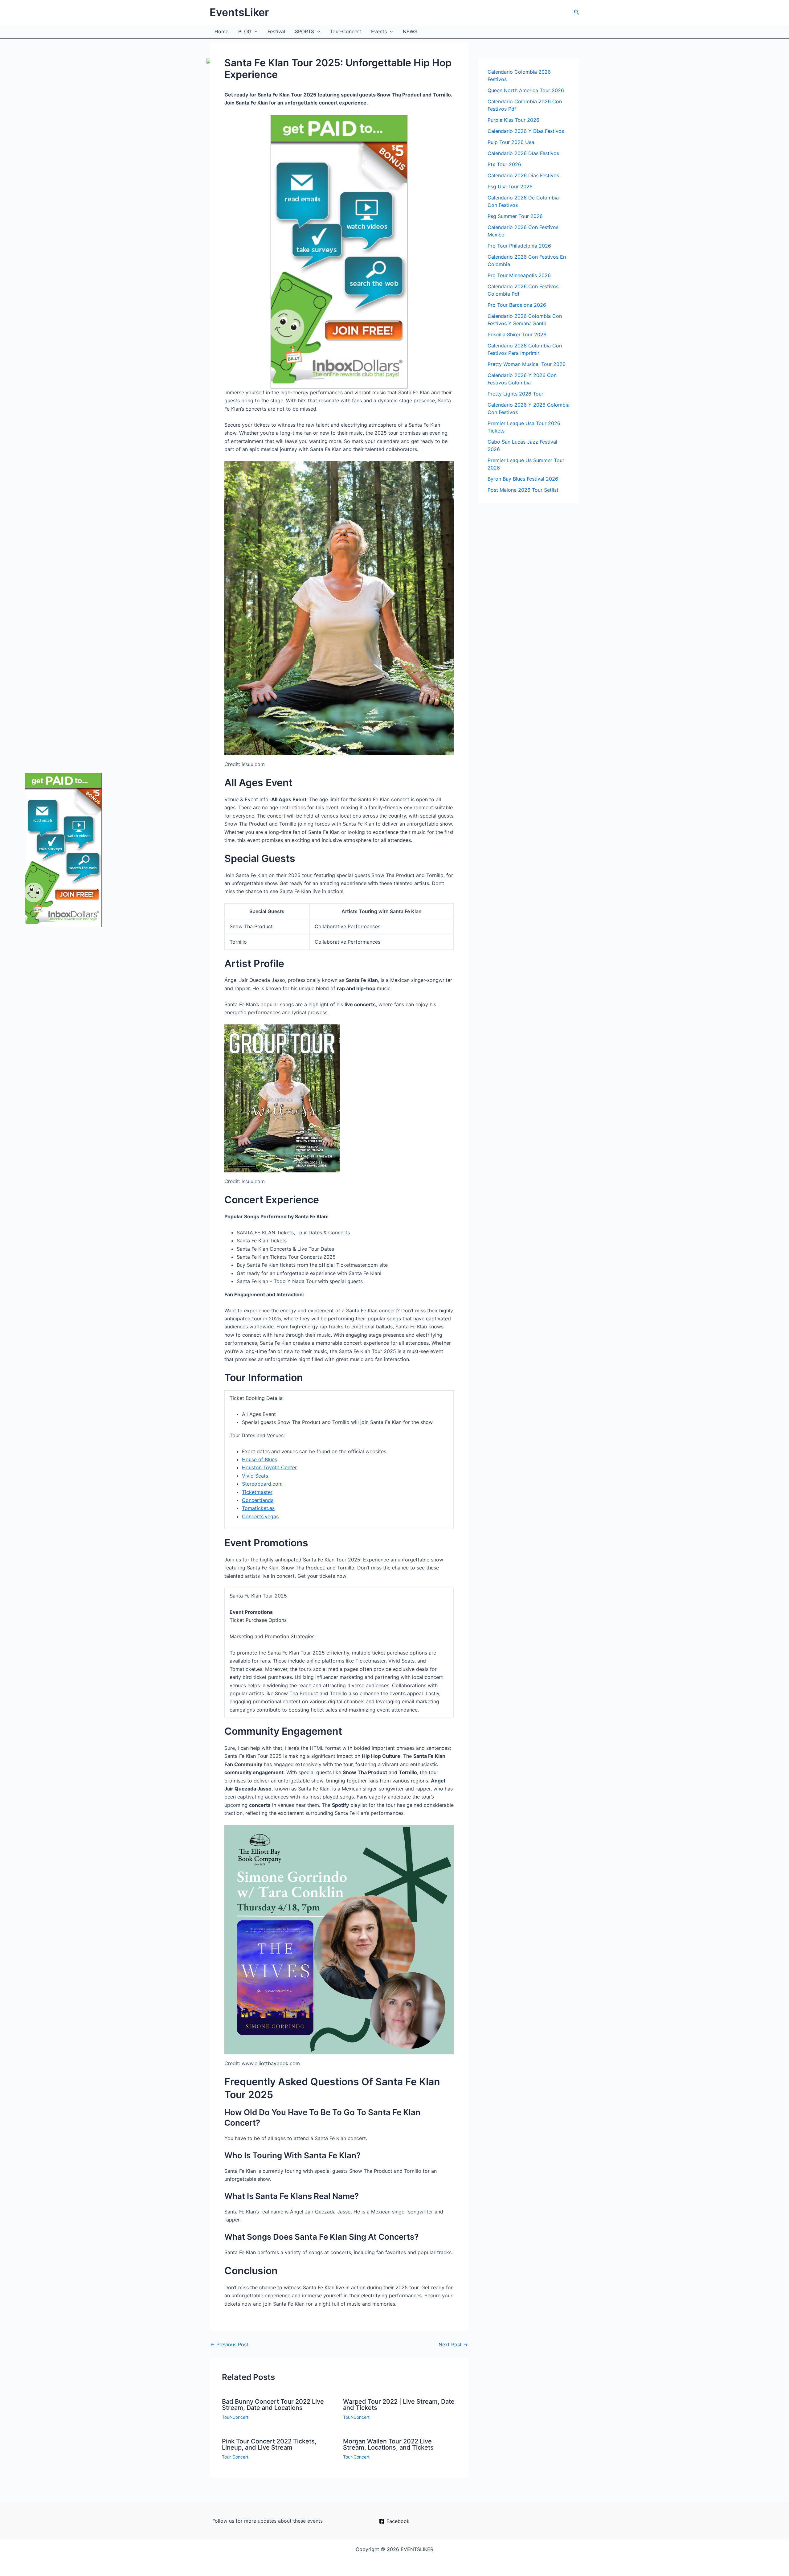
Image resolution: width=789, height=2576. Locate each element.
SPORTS (305, 31)
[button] (577, 12)
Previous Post (229, 2344)
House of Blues (260, 1459)
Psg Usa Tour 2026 (510, 187)
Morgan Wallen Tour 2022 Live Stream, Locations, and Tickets (388, 2444)
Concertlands (258, 1500)
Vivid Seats (255, 1476)
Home (221, 31)
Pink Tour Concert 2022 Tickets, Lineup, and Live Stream (269, 2444)
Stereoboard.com (262, 1484)
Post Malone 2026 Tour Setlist (523, 490)
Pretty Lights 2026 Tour (515, 394)
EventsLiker (239, 12)
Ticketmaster (257, 1492)
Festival (276, 31)
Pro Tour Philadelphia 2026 (519, 246)
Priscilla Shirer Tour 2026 (517, 334)
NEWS (410, 31)
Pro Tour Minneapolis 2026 (519, 275)
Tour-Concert (345, 31)
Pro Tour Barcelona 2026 (517, 305)
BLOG (245, 31)
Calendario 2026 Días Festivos (523, 153)
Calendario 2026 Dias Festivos (523, 175)
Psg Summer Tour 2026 (515, 216)
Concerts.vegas (260, 1516)
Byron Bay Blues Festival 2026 (523, 479)
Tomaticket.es (258, 1508)
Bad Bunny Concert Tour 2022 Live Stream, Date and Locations (273, 2405)
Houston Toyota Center (269, 1467)
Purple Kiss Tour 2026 (513, 120)
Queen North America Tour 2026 (526, 90)
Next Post (453, 2344)
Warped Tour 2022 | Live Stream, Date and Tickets (399, 2405)
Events (379, 31)
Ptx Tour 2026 (504, 164)
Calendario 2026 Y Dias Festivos (526, 131)
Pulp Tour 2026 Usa (511, 142)
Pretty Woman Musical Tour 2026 (527, 364)
